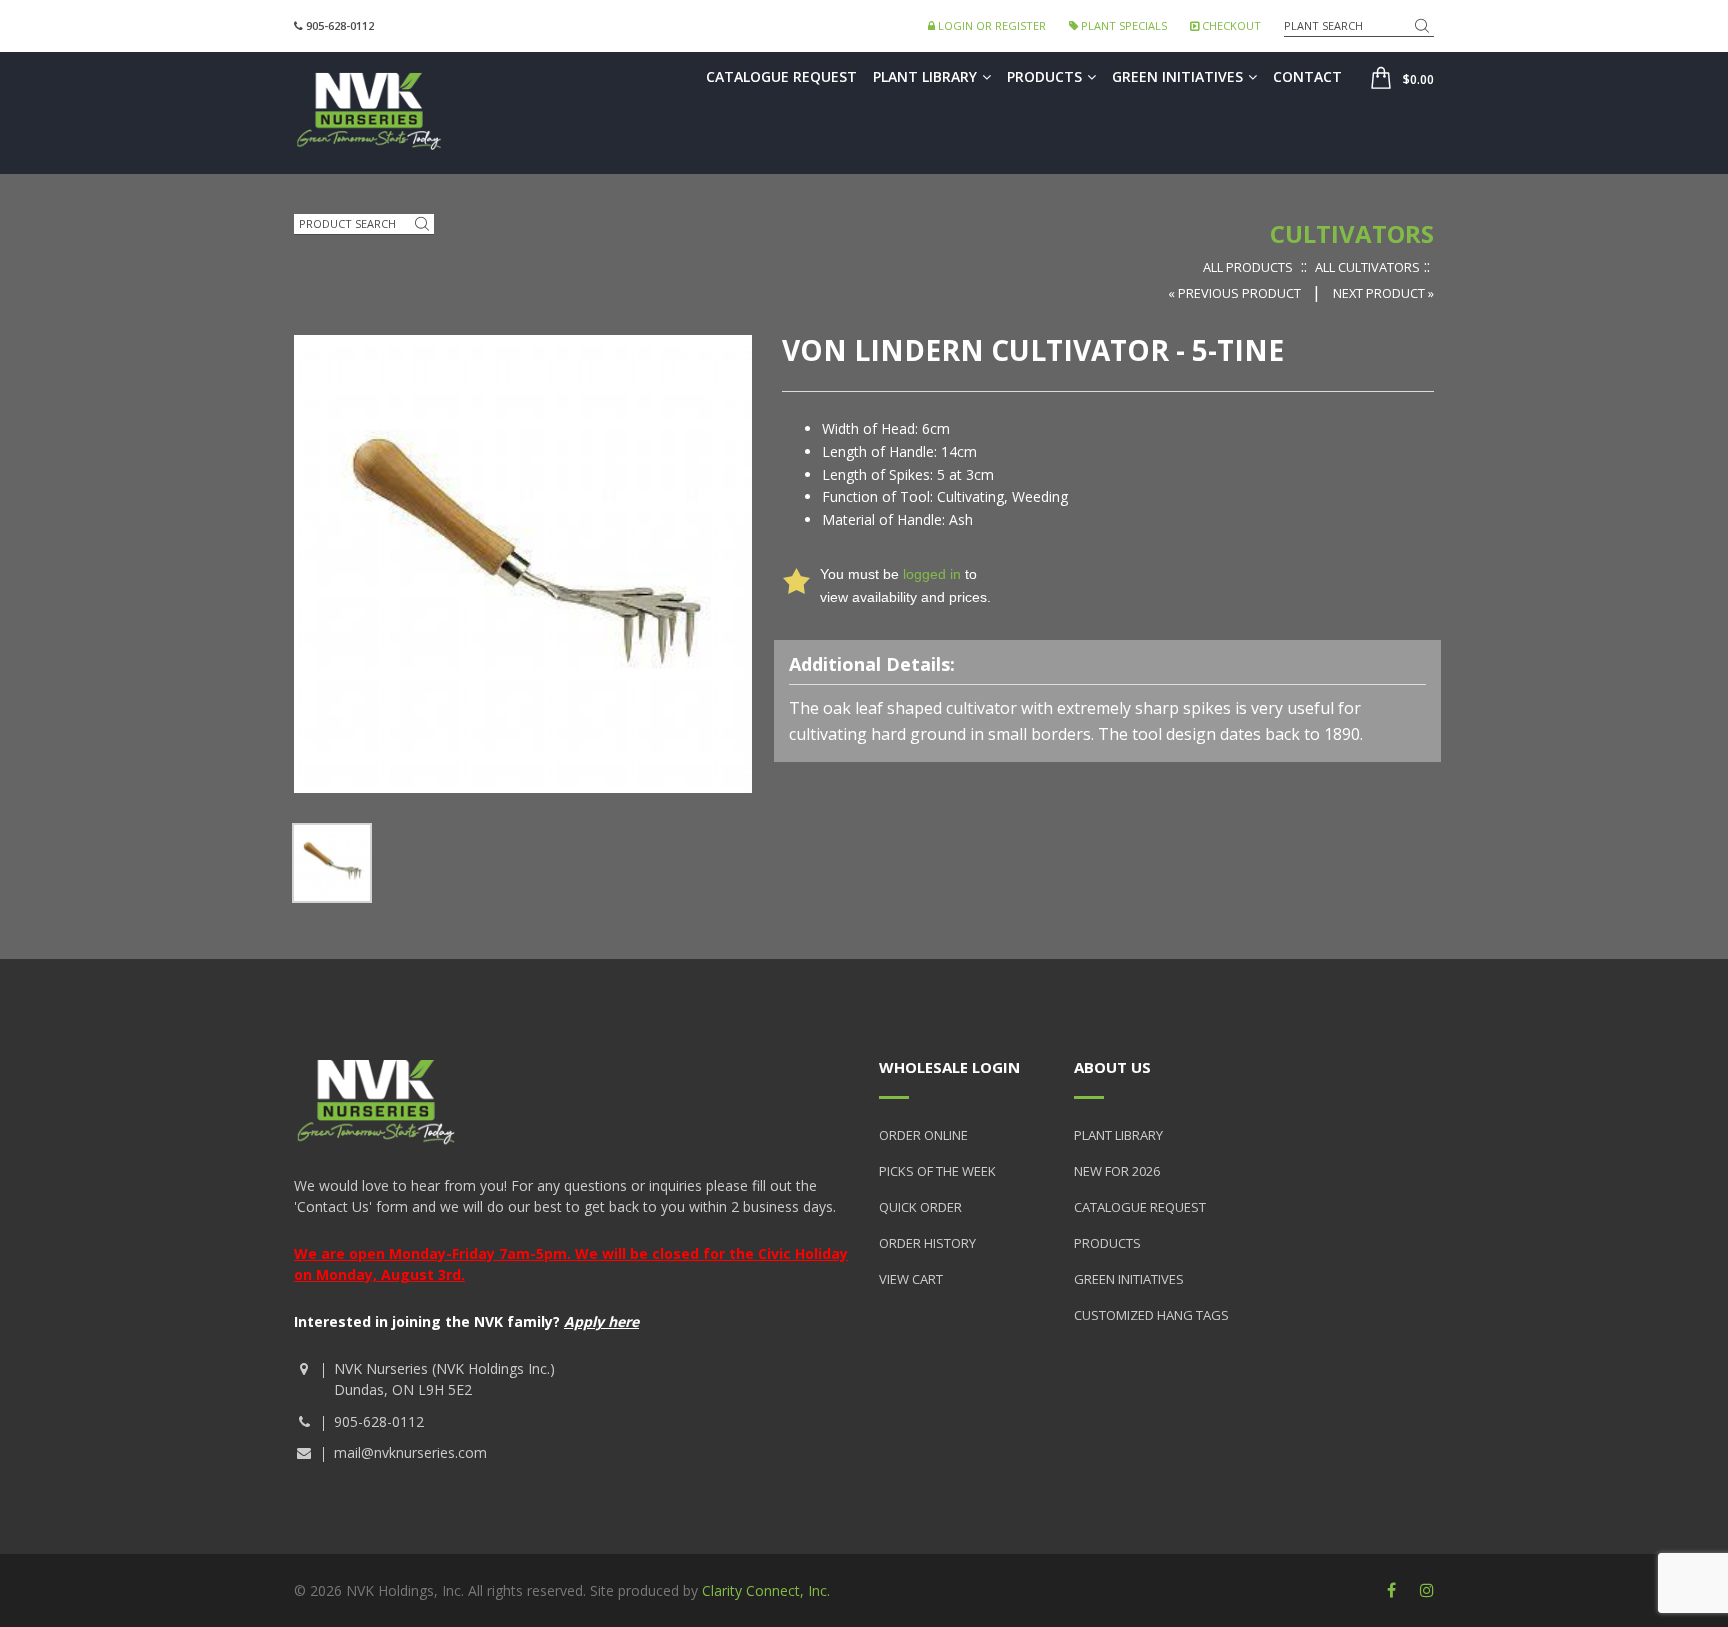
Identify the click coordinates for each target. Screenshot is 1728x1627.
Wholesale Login (949, 1067)
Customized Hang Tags (1151, 1315)
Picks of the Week (937, 1171)
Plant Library (925, 76)
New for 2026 (1117, 1171)
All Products (1248, 267)
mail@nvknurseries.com (410, 1452)
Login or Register (990, 25)
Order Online (923, 1135)
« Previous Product (1236, 293)
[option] (332, 863)
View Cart (911, 1279)
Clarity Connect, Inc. (766, 1590)
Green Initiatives (1177, 76)
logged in (932, 574)
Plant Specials (1122, 25)
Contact (1307, 76)
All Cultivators (1367, 267)
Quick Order (920, 1207)
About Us (1112, 1067)
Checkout (1230, 25)
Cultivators (1352, 233)
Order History (927, 1243)
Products (1044, 76)
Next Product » (1383, 293)
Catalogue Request (781, 76)
